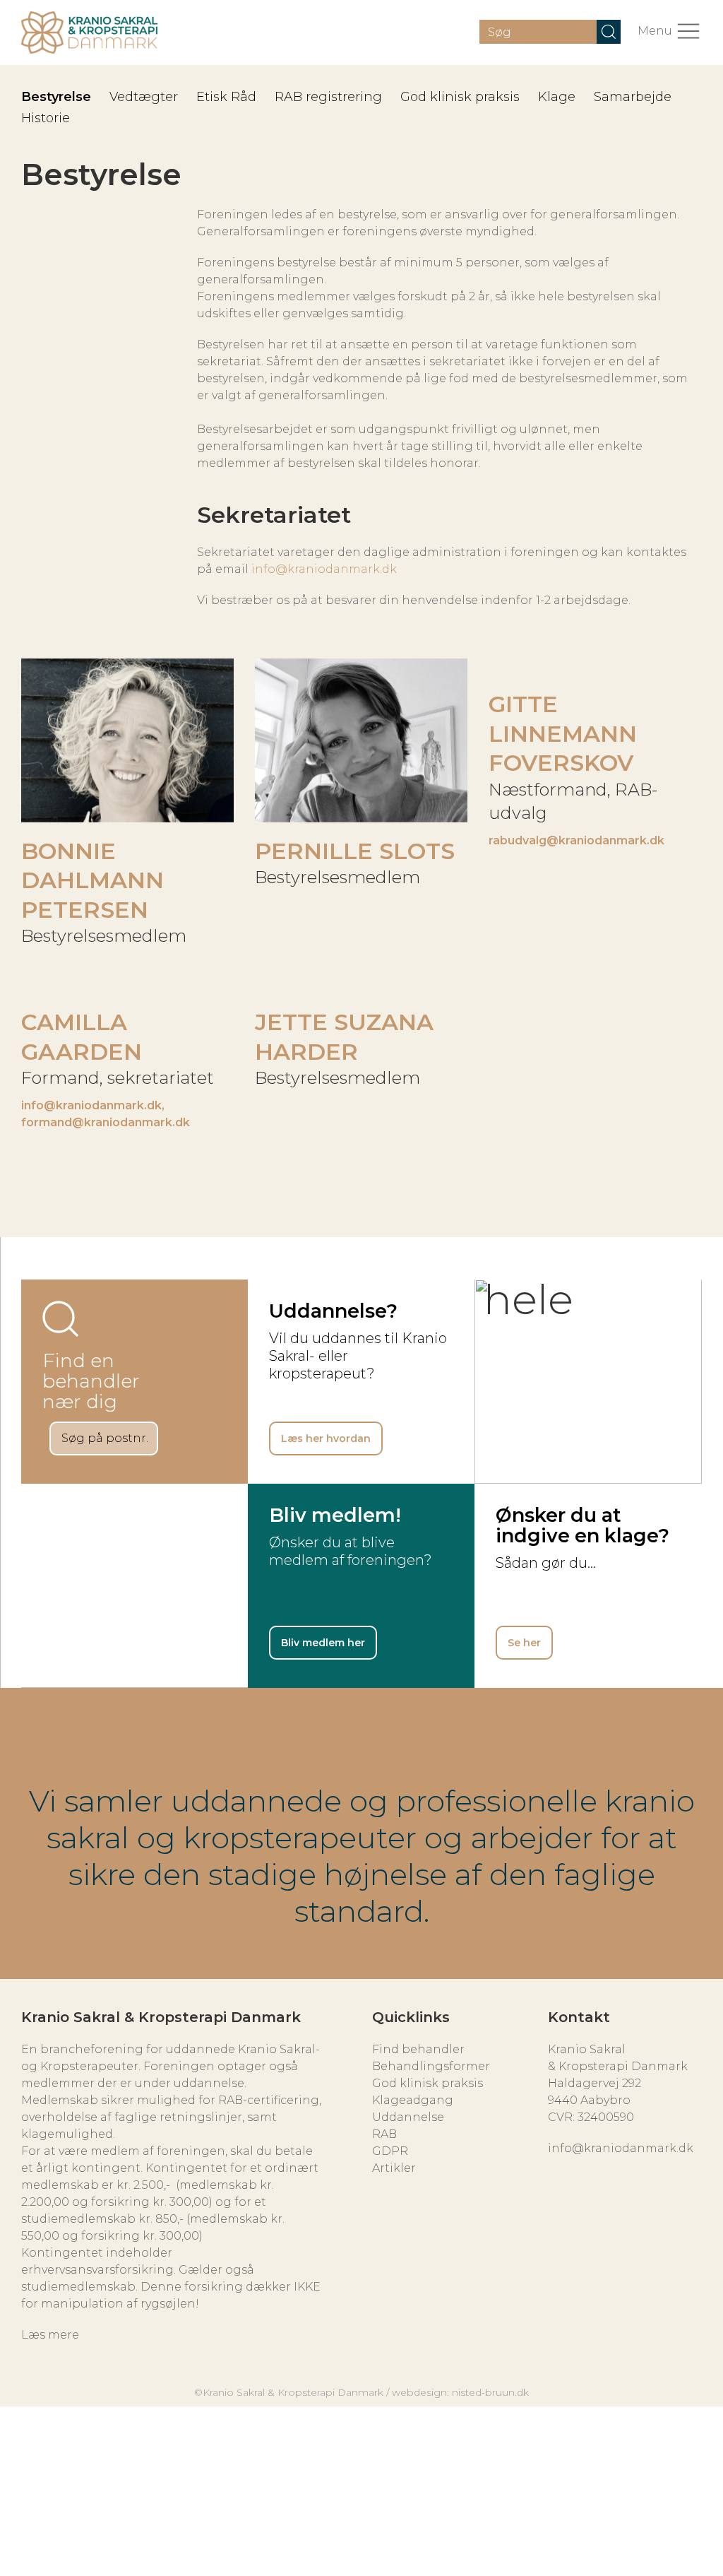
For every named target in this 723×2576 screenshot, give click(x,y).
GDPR (390, 2151)
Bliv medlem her (323, 1643)
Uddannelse (408, 2117)
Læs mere (50, 2335)
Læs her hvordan (326, 1438)
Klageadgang (413, 2100)
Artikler (394, 2168)
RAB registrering (328, 97)
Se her (524, 1643)
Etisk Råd (226, 97)
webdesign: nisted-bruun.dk (460, 2392)
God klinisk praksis (460, 97)
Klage (557, 97)
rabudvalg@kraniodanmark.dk (576, 840)
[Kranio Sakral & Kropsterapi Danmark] (89, 33)
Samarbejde (633, 97)
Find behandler (418, 2049)
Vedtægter (144, 97)
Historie (46, 118)
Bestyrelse (56, 97)
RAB (384, 2134)
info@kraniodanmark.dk (324, 569)
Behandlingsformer (431, 2066)
